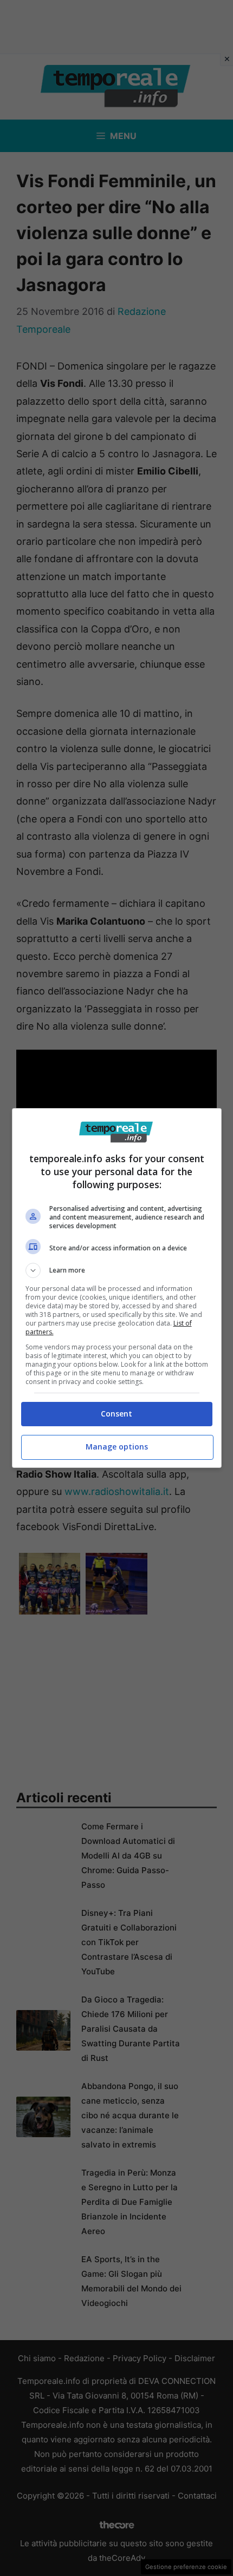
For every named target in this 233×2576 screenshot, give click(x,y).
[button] (117, 1270)
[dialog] (117, 1288)
